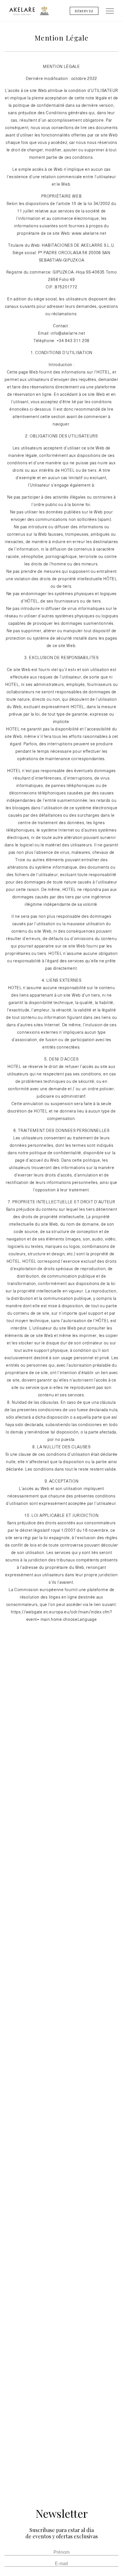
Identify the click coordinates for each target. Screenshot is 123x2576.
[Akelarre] (22, 11)
